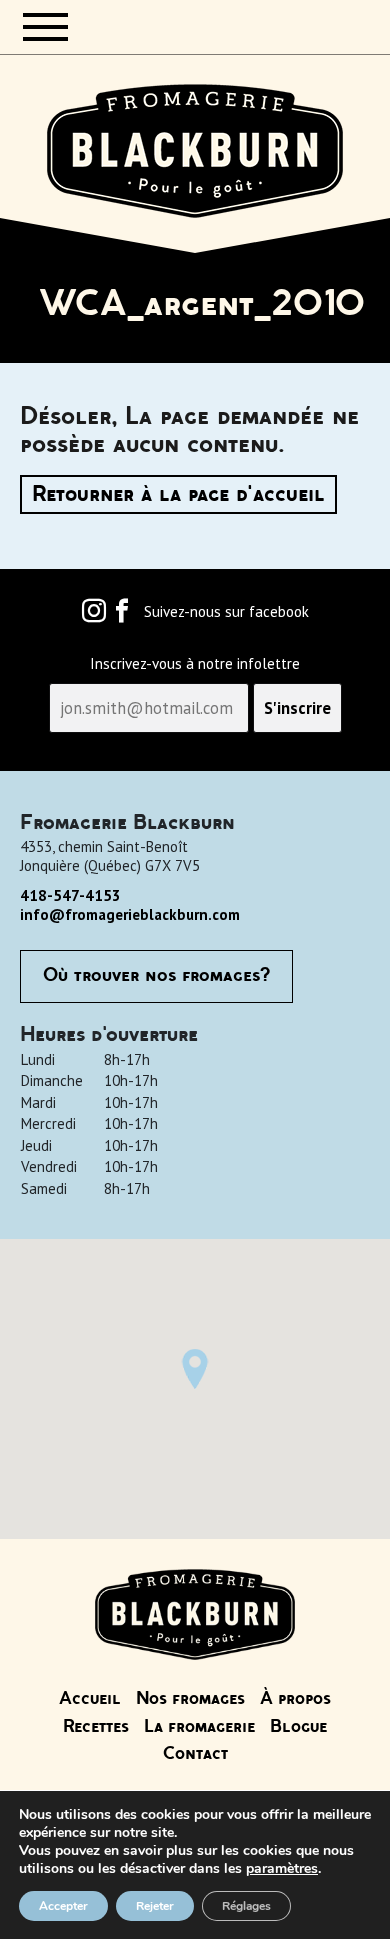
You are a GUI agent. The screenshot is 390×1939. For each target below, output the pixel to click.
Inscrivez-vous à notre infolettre (195, 664)
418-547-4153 (70, 895)
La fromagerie (199, 1727)
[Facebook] (122, 615)
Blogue (298, 1727)
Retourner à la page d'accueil (178, 494)
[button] (195, 1369)
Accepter (63, 1906)
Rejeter (155, 1906)
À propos (295, 1699)
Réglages (246, 1906)
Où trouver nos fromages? (156, 976)
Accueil (90, 1699)
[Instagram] (94, 615)
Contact (195, 1754)
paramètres (282, 1869)
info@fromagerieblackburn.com (130, 914)
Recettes (96, 1727)
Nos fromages (190, 1699)
